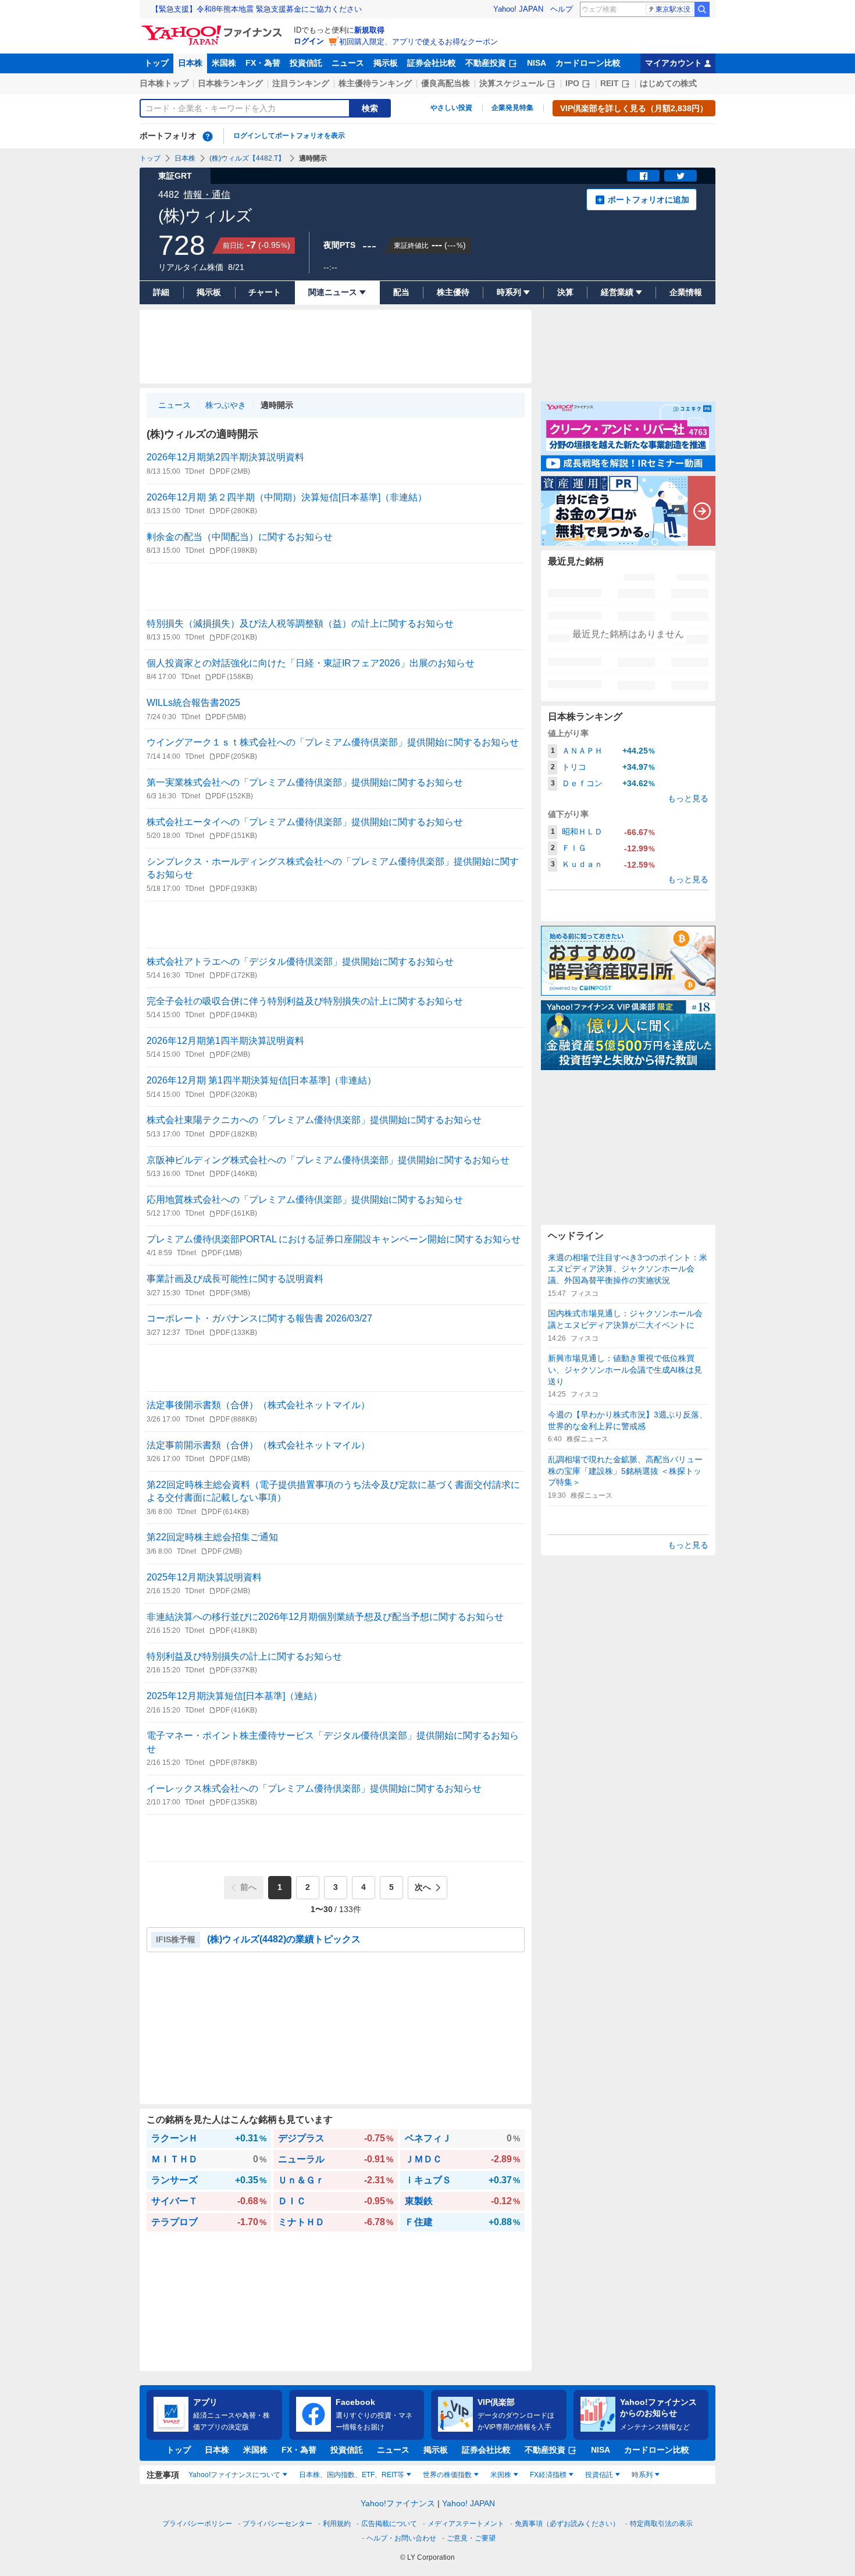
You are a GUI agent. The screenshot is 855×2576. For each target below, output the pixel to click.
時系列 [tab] (642, 2475)
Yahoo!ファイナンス (398, 2503)
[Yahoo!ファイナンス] (214, 29)
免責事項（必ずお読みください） (567, 2524)
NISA (537, 63)
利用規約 (337, 2524)
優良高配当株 (446, 83)
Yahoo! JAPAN (518, 9)
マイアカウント (674, 63)
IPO (572, 83)
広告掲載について (389, 2524)
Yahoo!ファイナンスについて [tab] (234, 2475)
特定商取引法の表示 (661, 2524)
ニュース (348, 63)
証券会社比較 (432, 63)
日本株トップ (164, 83)
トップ (156, 63)
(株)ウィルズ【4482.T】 (247, 158)
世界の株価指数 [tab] (447, 2475)
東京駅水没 (673, 9)
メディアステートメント (466, 2524)
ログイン (309, 41)
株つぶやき (226, 405)
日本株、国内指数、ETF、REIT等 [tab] (352, 2475)
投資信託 (306, 63)
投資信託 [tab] (599, 2475)
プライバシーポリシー (197, 2524)
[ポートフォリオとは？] (208, 136)
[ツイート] (681, 176)
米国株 (224, 63)
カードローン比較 (588, 63)
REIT (610, 83)
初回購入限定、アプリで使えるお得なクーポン (418, 42)
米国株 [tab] (501, 2475)
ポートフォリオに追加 (649, 200)
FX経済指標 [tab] (548, 2475)
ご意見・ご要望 (471, 2538)
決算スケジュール (512, 83)
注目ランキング (301, 83)
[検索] (702, 9)
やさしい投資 (451, 108)
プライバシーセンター (277, 2524)
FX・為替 (263, 63)
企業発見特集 (512, 108)
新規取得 (369, 30)
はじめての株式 (668, 83)
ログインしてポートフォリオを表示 (289, 136)
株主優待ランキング (375, 83)
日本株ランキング (230, 83)
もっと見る (688, 798)
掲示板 (386, 63)
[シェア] (643, 176)
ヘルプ (562, 9)
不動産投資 (486, 63)
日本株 (190, 63)
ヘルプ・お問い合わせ (401, 2538)
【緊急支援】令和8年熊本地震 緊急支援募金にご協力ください (256, 9)
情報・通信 (207, 195)
